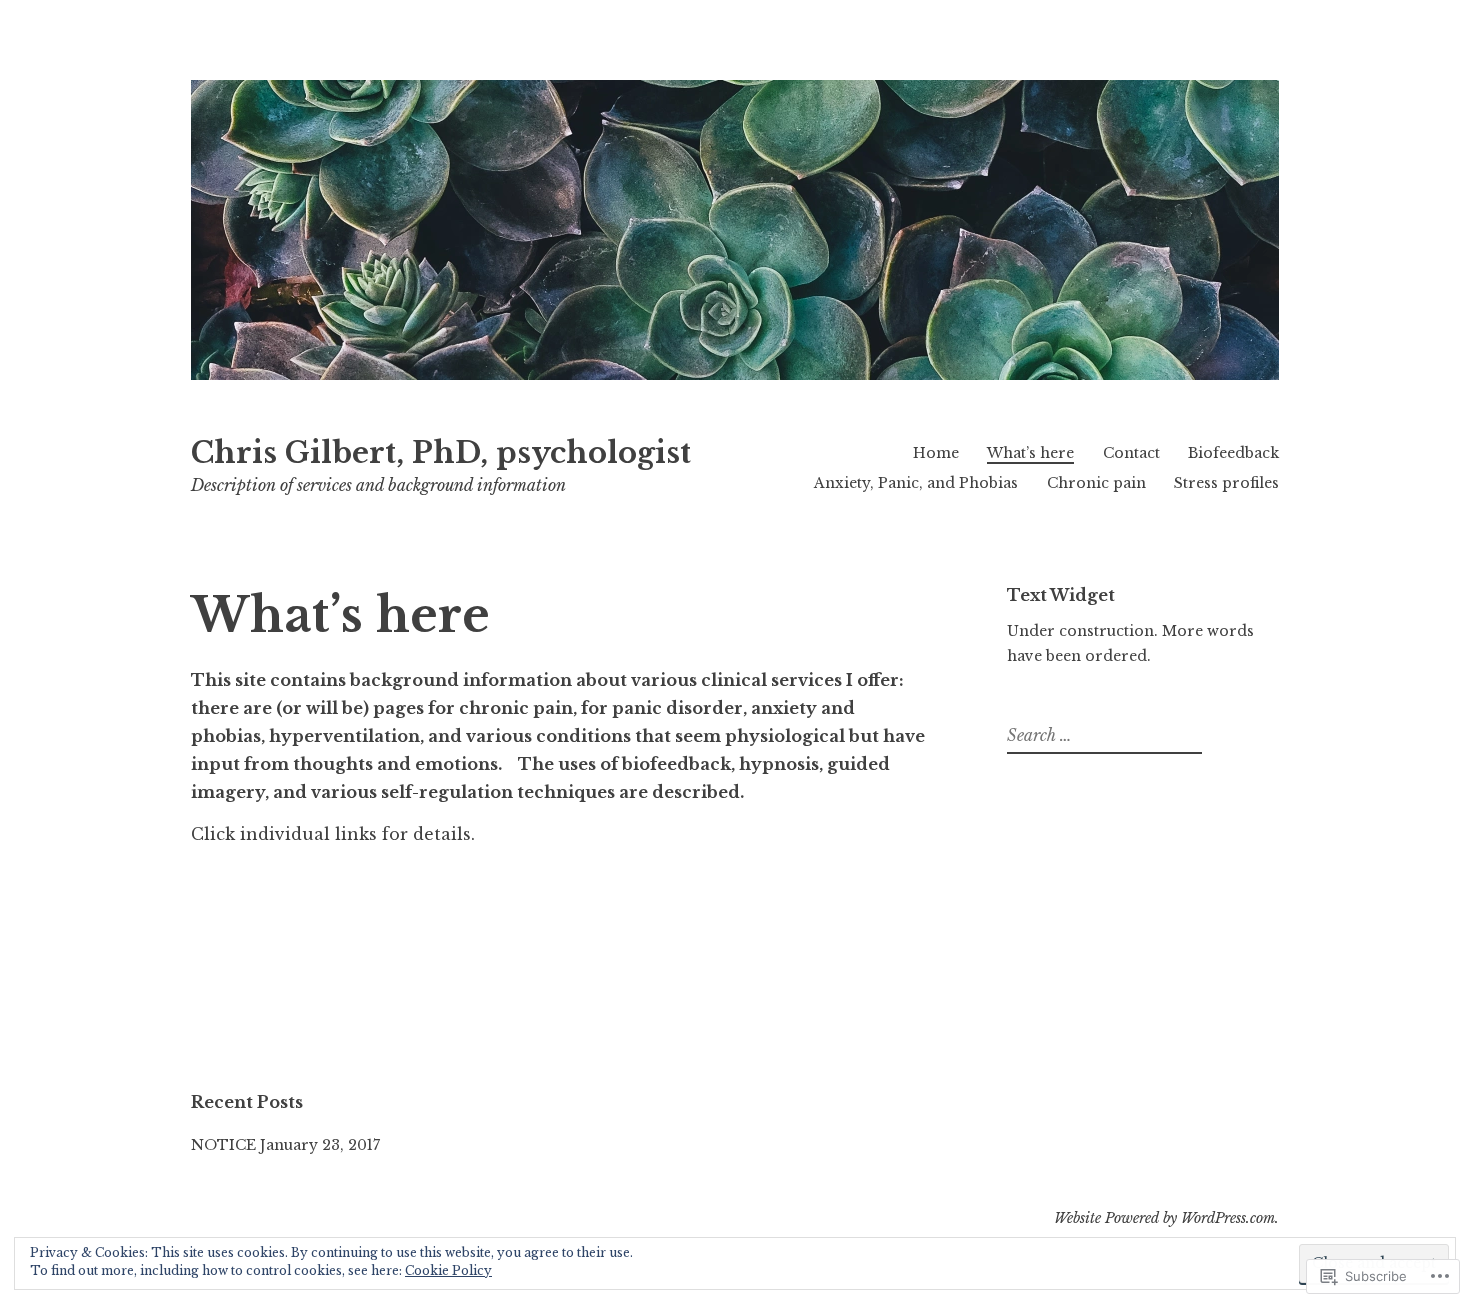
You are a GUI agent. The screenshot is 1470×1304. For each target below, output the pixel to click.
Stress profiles (1226, 483)
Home (936, 453)
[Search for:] (1102, 736)
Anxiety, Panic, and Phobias (916, 483)
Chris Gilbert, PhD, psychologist (441, 453)
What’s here (1030, 453)
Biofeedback (1233, 453)
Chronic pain (1096, 483)
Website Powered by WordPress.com (1164, 1218)
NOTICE (223, 1145)
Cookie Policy (448, 1270)
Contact (1131, 453)
